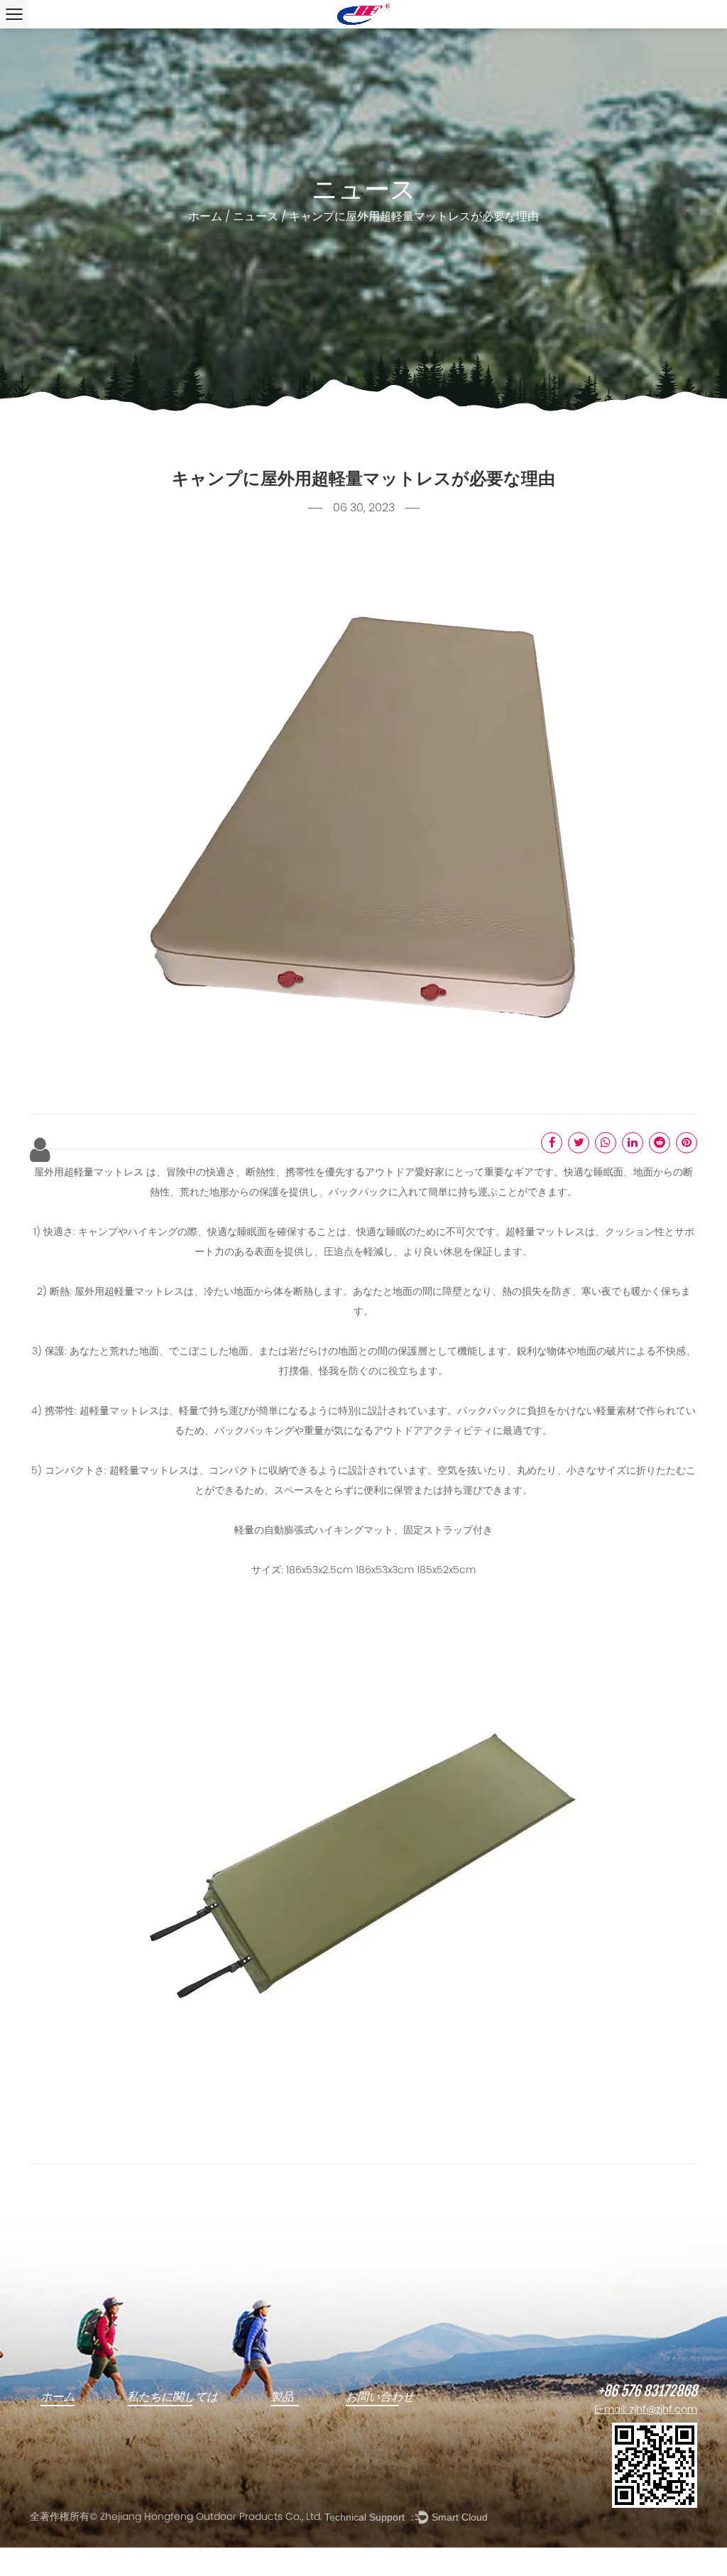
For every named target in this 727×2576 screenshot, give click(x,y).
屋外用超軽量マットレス (90, 1173)
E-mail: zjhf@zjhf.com (646, 2410)
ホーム (205, 217)
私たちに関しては (173, 2397)
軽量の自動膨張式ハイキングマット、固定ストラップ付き (363, 1531)
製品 (282, 2397)
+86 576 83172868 (647, 2391)
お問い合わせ (380, 2397)
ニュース (256, 217)
